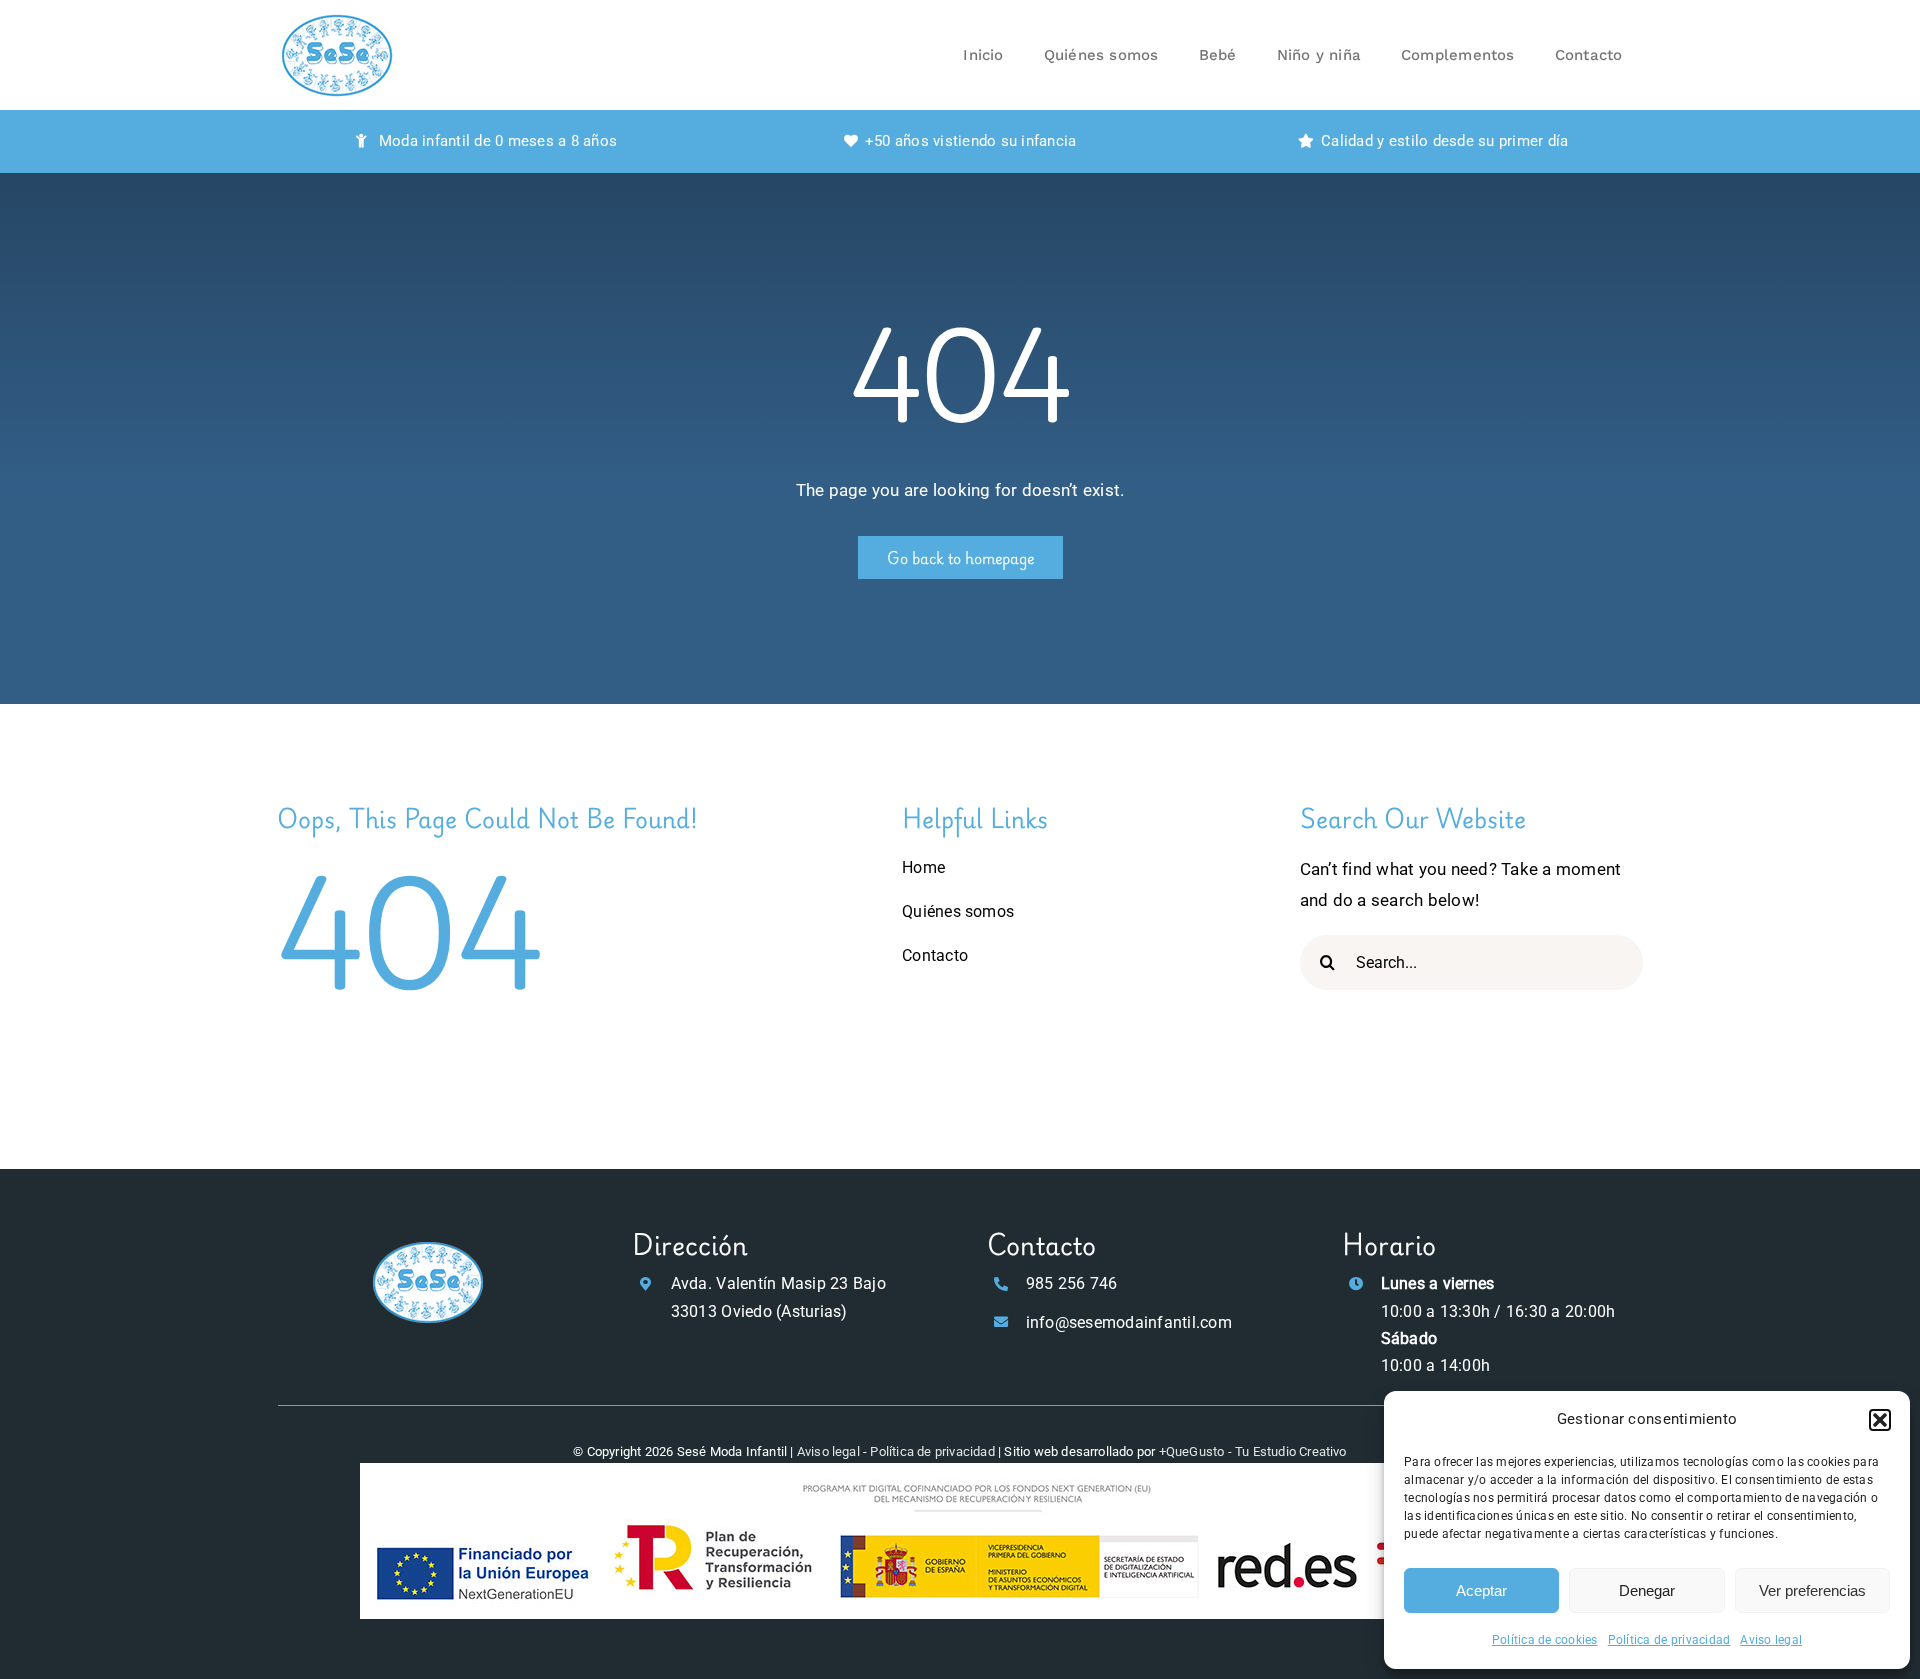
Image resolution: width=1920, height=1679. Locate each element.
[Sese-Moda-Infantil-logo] (337, 18)
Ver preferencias (1812, 1590)
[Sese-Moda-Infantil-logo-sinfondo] (428, 1245)
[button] (1880, 1420)
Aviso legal (1771, 1640)
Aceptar (1481, 1590)
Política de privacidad (1669, 1640)
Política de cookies (1545, 1640)
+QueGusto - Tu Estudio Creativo (1253, 1451)
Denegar (1647, 1590)
